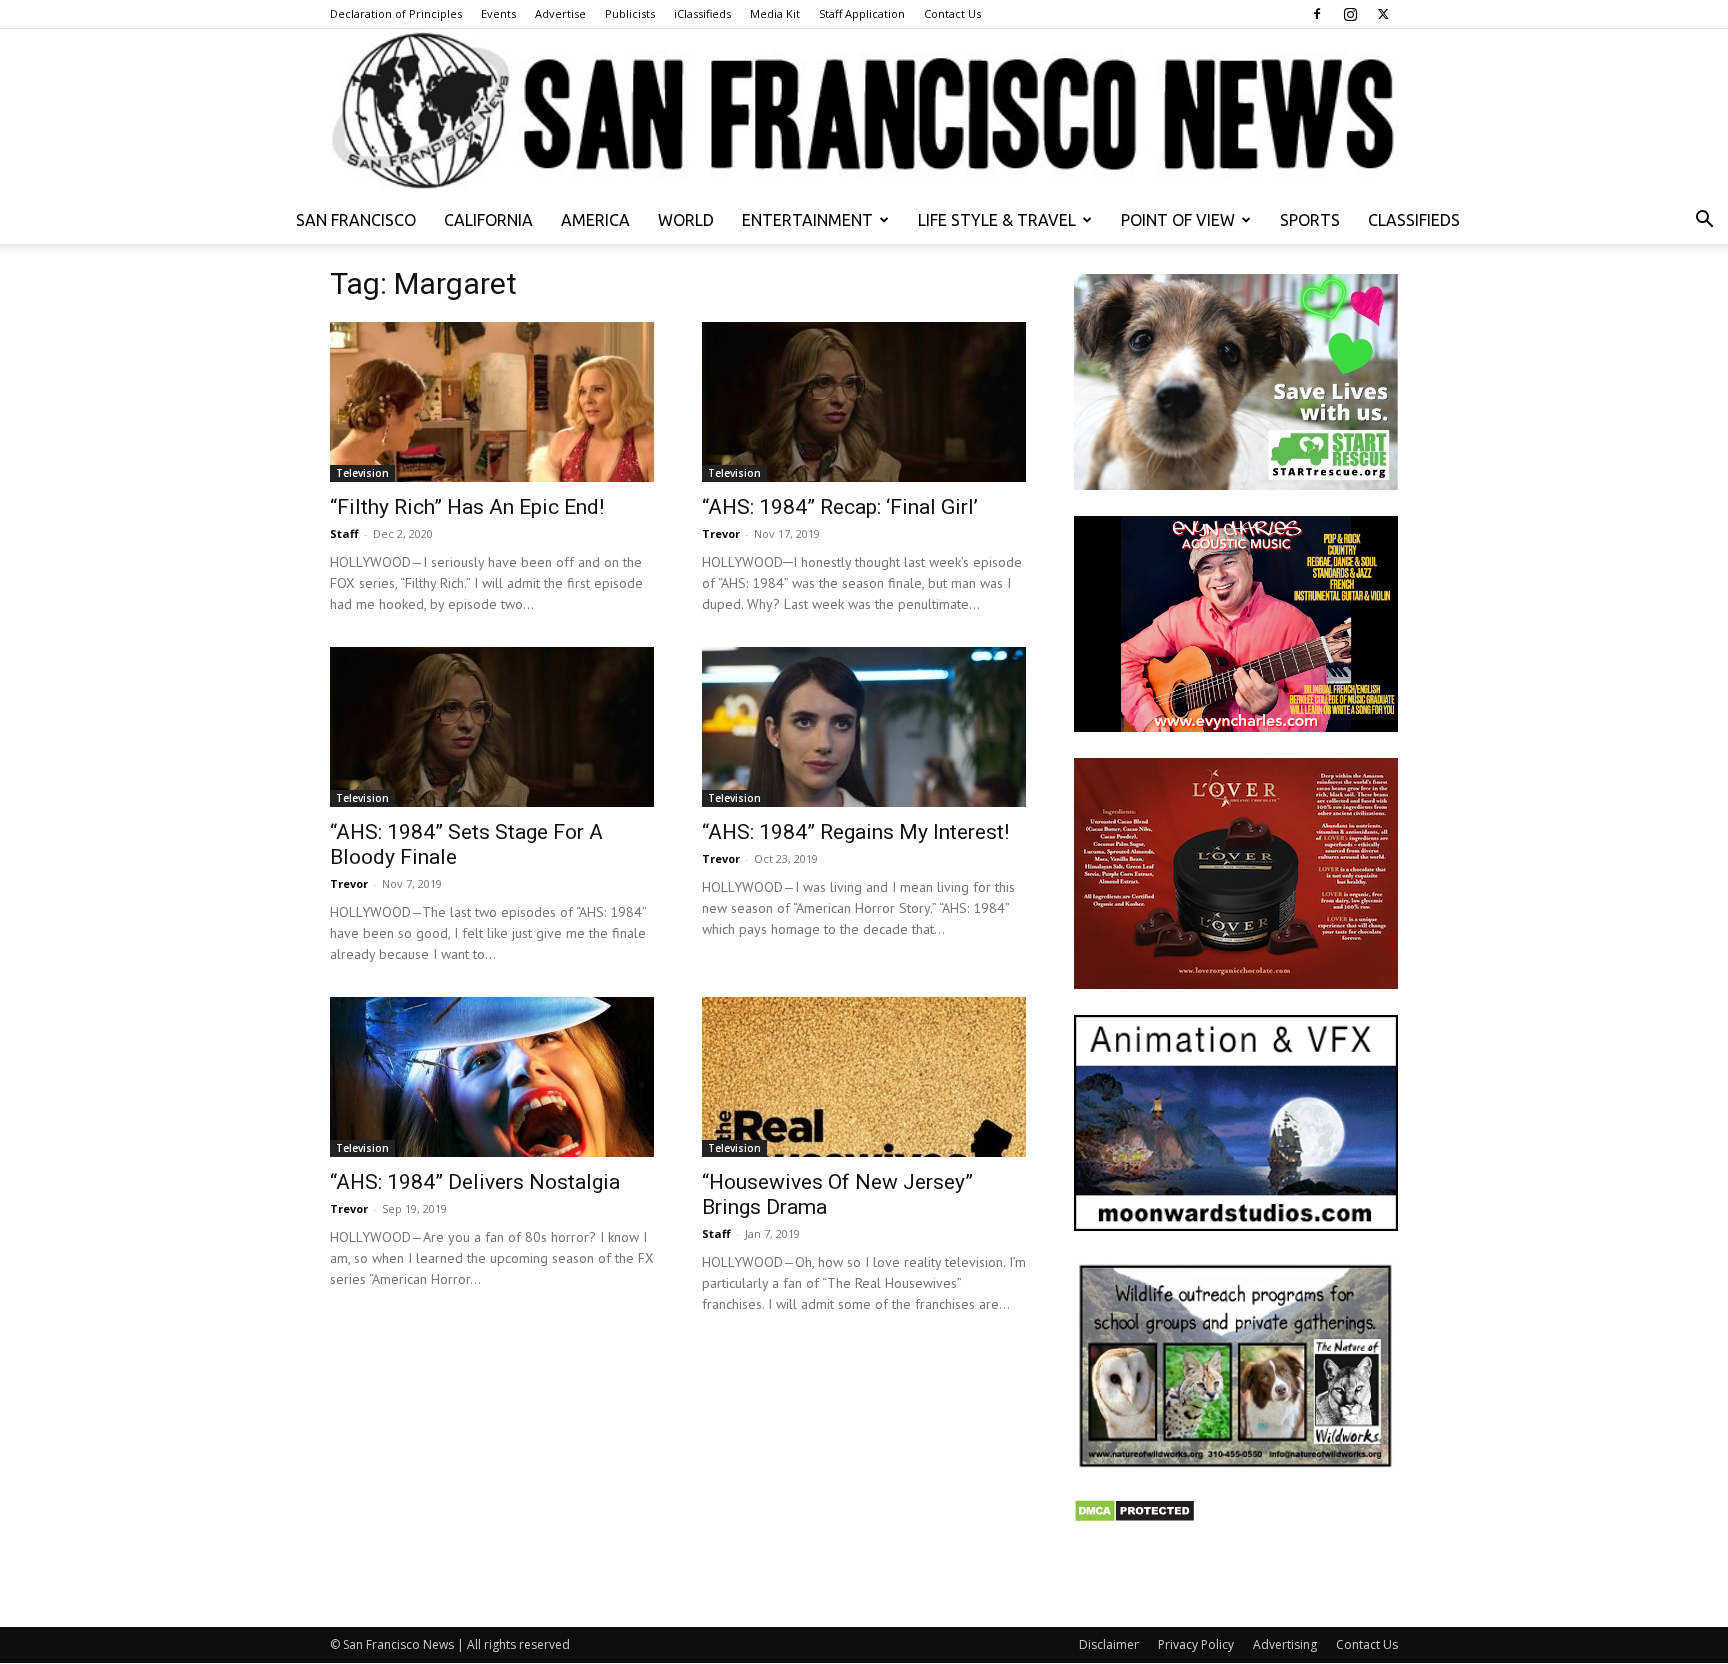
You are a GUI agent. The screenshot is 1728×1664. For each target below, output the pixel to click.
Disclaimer (1109, 1644)
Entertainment (807, 220)
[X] (1383, 14)
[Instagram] (1350, 14)
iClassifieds (702, 13)
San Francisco (356, 220)
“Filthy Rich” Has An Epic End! (467, 507)
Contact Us (952, 13)
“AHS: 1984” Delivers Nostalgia (475, 1182)
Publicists (630, 13)
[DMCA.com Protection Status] (1134, 1517)
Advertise (560, 13)
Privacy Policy (1196, 1644)
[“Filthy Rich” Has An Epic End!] (492, 402)
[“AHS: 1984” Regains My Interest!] (864, 727)
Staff (344, 533)
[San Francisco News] (864, 112)
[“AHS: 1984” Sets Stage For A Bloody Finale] (492, 727)
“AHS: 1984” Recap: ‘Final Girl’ (840, 507)
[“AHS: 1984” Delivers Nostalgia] (492, 1077)
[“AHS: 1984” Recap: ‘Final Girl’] (864, 402)
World (686, 220)
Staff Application (862, 13)
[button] (1704, 221)
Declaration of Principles (396, 13)
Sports (1310, 220)
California (488, 220)
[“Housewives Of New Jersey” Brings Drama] (864, 1077)
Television (362, 473)
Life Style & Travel (997, 220)
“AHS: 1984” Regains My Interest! (855, 832)
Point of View (1178, 220)
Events (498, 13)
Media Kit (775, 13)
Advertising (1285, 1644)
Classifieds (1414, 220)
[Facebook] (1317, 14)
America (595, 220)
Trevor (721, 533)
